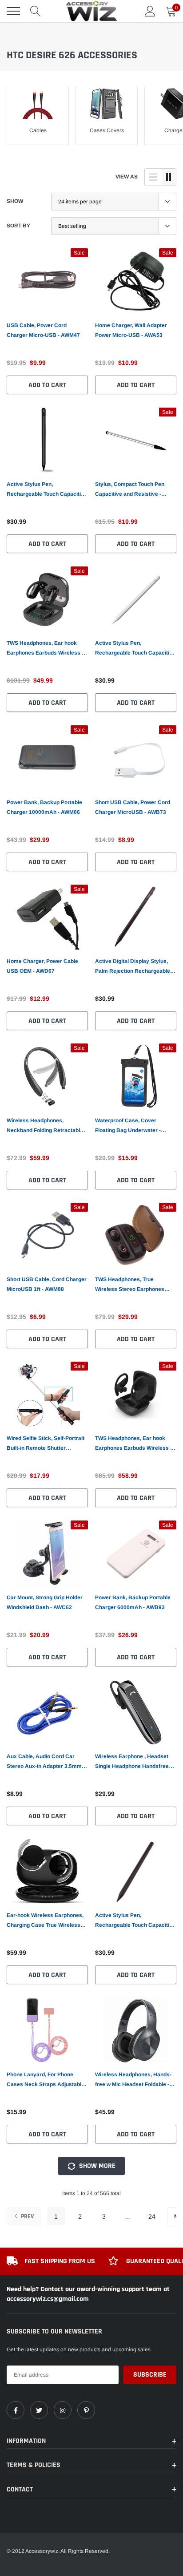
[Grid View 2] (169, 177)
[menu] (13, 11)
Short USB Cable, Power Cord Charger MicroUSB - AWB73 (133, 807)
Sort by (18, 226)
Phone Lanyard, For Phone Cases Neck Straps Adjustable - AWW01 (47, 2080)
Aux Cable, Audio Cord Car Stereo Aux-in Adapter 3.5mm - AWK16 (46, 1762)
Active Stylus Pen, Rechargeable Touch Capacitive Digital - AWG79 (135, 649)
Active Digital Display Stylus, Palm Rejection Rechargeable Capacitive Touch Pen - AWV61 (134, 967)
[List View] (153, 177)
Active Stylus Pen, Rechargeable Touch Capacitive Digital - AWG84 (47, 490)
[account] (150, 11)
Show (15, 201)
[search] (36, 11)
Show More (96, 2166)
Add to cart (47, 385)
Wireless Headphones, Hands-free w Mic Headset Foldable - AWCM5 (133, 2080)
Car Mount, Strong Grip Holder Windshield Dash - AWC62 (45, 1602)
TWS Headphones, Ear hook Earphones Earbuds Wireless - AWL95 (45, 649)
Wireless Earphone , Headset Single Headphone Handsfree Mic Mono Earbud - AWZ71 (132, 1762)
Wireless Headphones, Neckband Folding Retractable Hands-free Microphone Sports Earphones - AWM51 (46, 1126)
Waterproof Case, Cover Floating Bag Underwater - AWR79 (128, 1126)
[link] (47, 281)
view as (127, 177)
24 (152, 2216)
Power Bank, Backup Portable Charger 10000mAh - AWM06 (44, 807)
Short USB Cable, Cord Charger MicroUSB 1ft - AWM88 (47, 1284)
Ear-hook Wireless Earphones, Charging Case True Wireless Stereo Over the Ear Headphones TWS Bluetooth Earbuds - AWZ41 (45, 1921)
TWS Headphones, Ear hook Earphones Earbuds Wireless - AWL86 (133, 1444)
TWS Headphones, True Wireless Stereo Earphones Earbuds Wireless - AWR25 (130, 1285)
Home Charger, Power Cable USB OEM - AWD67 (42, 966)
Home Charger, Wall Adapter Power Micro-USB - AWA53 (131, 330)
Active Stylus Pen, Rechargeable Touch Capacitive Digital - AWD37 (135, 1921)
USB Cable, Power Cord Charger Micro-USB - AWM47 (43, 330)
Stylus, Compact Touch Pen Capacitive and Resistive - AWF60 (130, 490)
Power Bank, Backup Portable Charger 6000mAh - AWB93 (133, 1602)
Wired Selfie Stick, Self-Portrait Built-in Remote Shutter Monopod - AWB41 (46, 1444)
